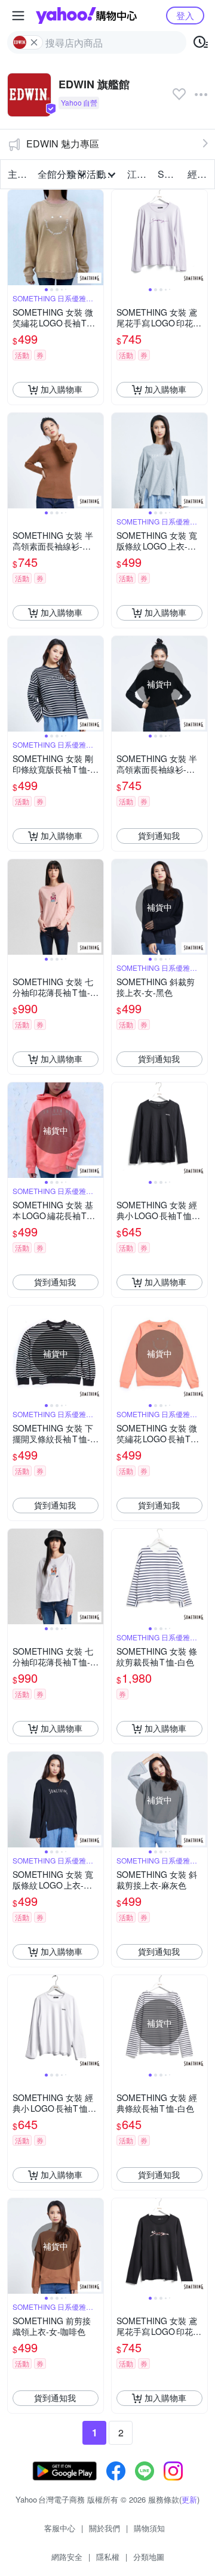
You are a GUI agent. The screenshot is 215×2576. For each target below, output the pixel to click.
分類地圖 (149, 2557)
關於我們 (105, 2528)
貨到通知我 (159, 835)
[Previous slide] (16, 237)
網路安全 (67, 2557)
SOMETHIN (169, 174)
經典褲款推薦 (199, 174)
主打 (17, 174)
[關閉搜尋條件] (34, 42)
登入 (185, 15)
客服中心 (60, 2528)
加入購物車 (62, 389)
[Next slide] (96, 237)
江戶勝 (139, 174)
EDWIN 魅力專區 (63, 144)
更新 (189, 2499)
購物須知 (149, 2528)
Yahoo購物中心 (86, 16)
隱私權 (108, 2557)
